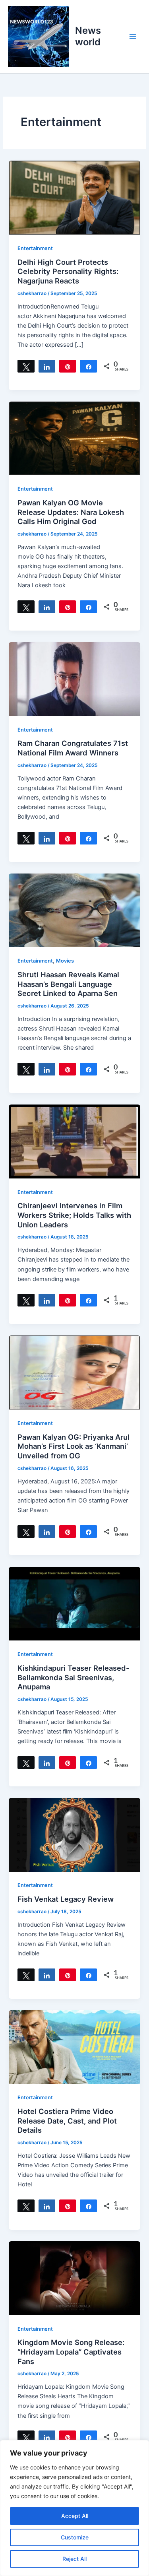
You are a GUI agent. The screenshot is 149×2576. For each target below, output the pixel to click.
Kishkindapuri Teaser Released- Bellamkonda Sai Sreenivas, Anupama (74, 1677)
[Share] (47, 366)
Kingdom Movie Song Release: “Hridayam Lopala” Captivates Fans (71, 2352)
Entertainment (35, 248)
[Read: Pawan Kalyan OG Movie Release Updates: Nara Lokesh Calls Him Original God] (74, 438)
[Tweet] (26, 366)
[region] (74, 2508)
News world (88, 36)
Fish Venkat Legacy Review (66, 1899)
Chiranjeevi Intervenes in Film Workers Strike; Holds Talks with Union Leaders (74, 1215)
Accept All (75, 2516)
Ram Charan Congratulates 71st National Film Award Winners (73, 748)
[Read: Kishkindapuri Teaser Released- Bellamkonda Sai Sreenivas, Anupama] (74, 1603)
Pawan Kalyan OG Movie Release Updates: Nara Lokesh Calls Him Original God (71, 512)
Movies (65, 961)
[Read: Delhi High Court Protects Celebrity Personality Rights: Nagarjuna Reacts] (74, 197)
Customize (75, 2537)
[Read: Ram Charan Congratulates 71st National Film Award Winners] (74, 679)
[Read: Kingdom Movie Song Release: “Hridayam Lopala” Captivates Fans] (74, 2278)
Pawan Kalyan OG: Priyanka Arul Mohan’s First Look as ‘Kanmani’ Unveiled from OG (74, 1446)
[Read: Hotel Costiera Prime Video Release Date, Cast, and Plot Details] (74, 2047)
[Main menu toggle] (133, 37)
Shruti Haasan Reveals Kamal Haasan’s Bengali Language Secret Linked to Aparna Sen (68, 984)
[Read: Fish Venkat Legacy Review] (74, 1834)
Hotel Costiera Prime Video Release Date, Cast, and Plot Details (67, 2121)
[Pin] (68, 366)
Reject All (74, 2559)
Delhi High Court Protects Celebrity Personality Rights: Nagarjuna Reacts (68, 271)
